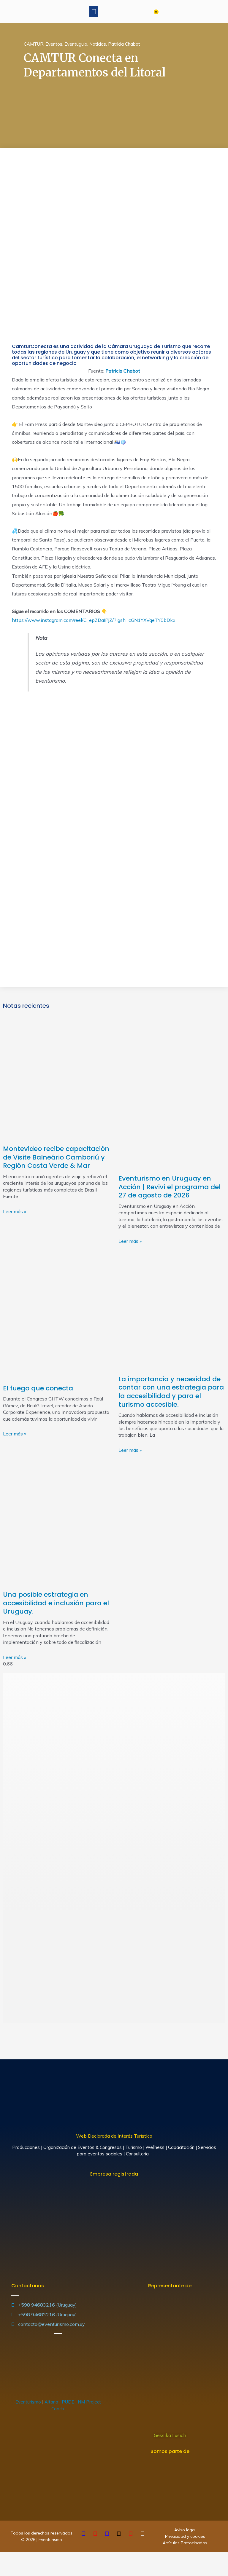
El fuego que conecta (38, 1388)
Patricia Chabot (124, 44)
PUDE (68, 2402)
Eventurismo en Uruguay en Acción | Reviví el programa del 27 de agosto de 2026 (170, 1187)
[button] (94, 12)
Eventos (54, 44)
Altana (51, 2402)
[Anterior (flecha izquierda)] (6, 2570)
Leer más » (15, 1211)
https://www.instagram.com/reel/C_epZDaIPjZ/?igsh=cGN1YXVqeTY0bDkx (94, 620)
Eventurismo (28, 2402)
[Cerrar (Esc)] (6, 2558)
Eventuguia (76, 44)
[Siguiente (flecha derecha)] (19, 2570)
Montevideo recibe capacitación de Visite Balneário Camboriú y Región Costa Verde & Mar (56, 1157)
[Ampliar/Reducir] (45, 2558)
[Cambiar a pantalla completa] (32, 2558)
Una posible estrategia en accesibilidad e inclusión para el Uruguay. (56, 1603)
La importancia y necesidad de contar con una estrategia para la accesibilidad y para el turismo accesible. (171, 1392)
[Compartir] (19, 2558)
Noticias (98, 44)
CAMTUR (34, 44)
